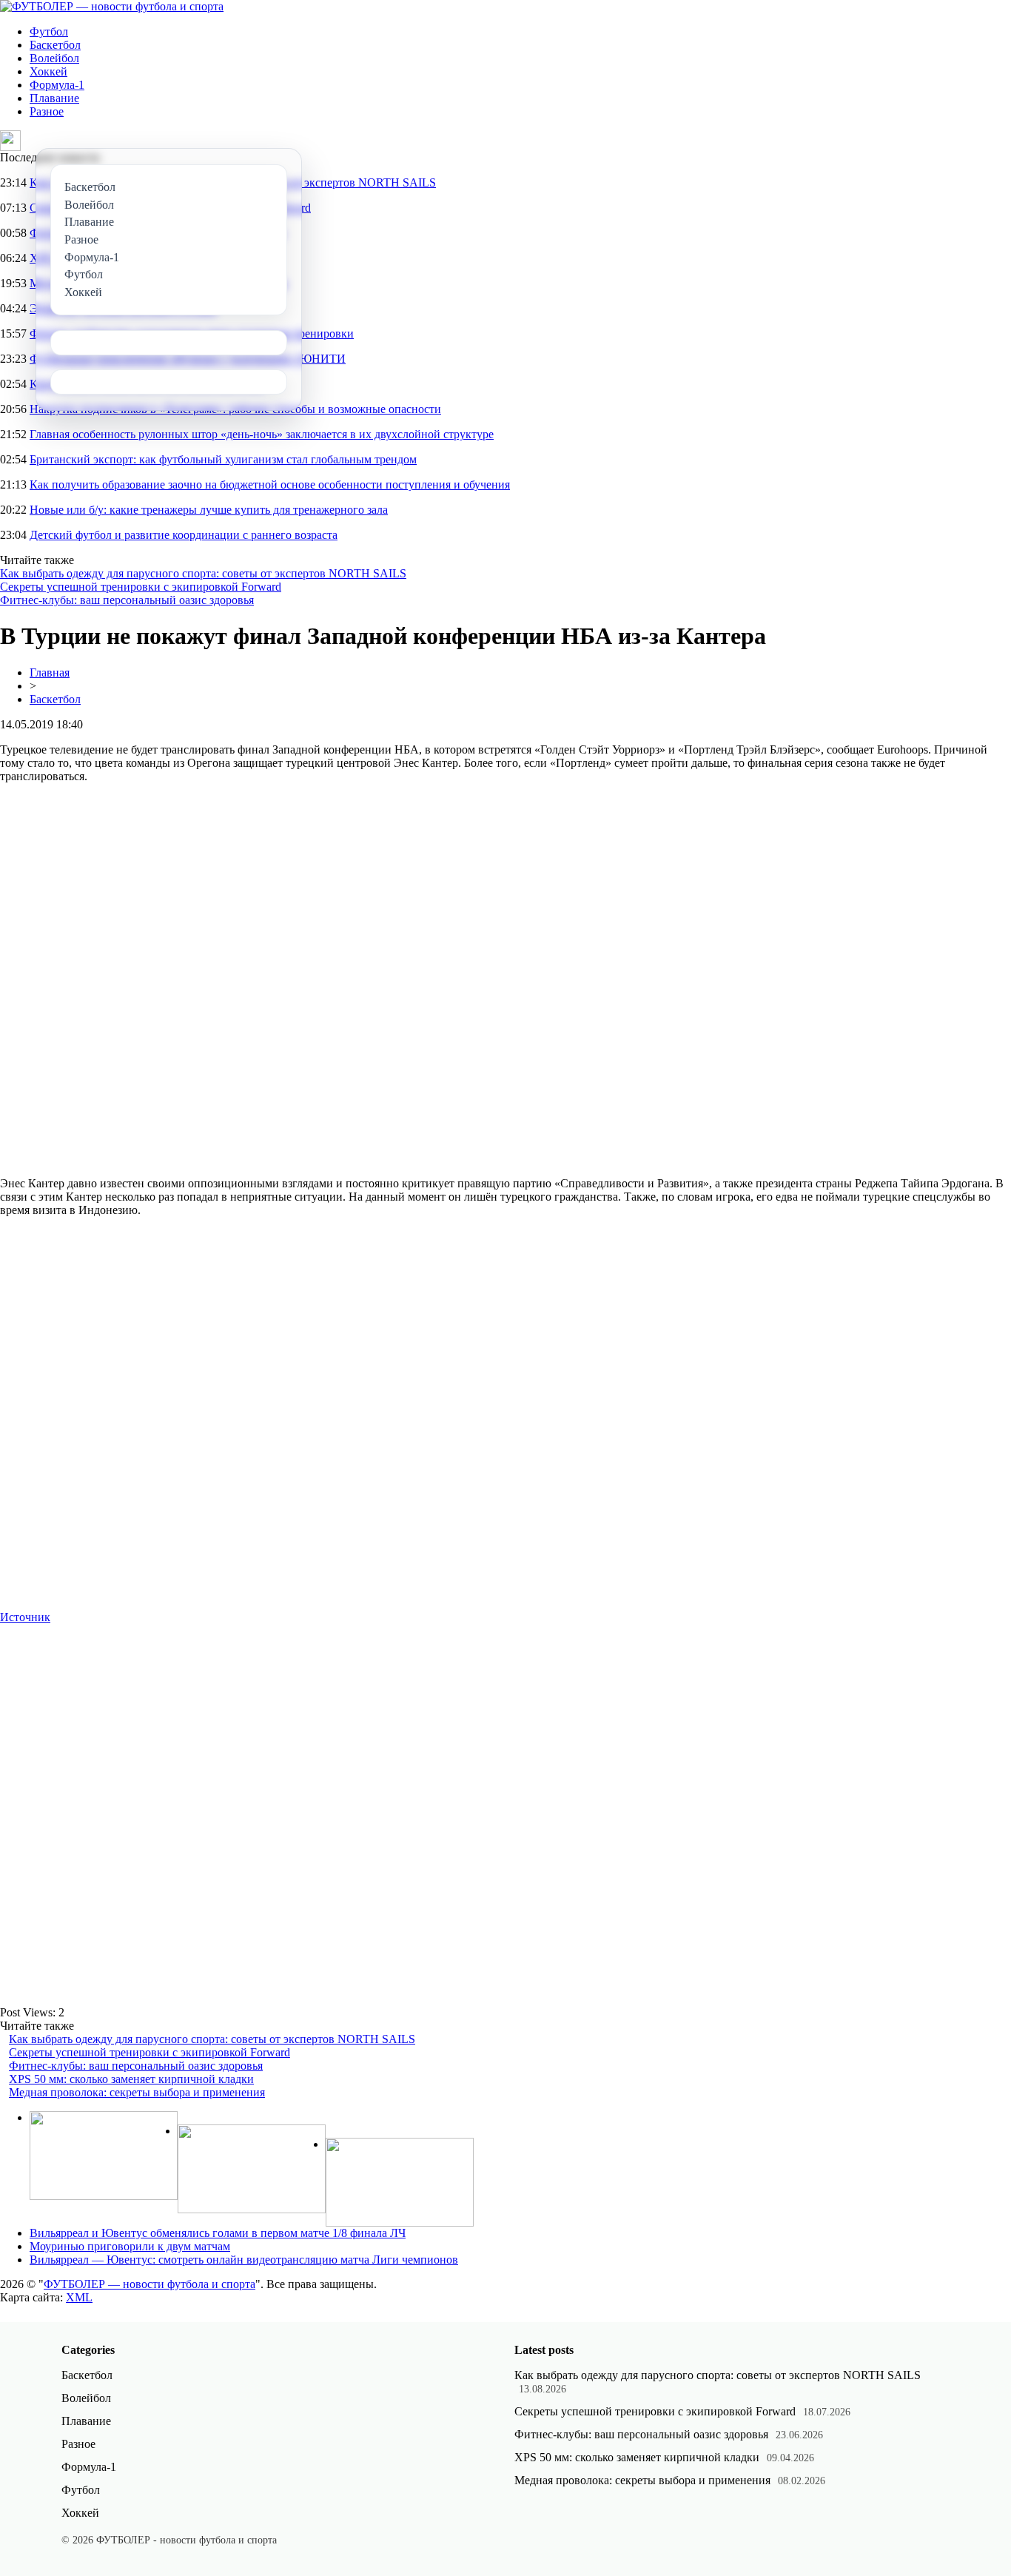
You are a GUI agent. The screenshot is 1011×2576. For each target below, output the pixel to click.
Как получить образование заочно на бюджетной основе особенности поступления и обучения (270, 484)
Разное (47, 111)
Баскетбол (55, 45)
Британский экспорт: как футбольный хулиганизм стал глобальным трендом (223, 459)
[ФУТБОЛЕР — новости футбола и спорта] (112, 6)
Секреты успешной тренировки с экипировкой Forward (141, 587)
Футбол (49, 31)
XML (79, 2297)
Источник (25, 1617)
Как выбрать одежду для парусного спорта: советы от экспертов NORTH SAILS (203, 573)
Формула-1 (57, 85)
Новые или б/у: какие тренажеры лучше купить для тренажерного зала (209, 510)
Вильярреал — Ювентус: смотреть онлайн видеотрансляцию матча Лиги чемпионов (244, 2260)
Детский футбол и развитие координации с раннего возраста (184, 535)
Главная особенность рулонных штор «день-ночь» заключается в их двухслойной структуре (262, 434)
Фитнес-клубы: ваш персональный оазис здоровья (127, 600)
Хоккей (48, 71)
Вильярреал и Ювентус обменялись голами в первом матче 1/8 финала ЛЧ (218, 2233)
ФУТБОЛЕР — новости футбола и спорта (150, 2284)
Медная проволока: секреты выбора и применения (137, 2092)
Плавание (54, 98)
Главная (50, 672)
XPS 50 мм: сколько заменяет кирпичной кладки (131, 2079)
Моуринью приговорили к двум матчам (130, 2246)
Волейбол (54, 58)
